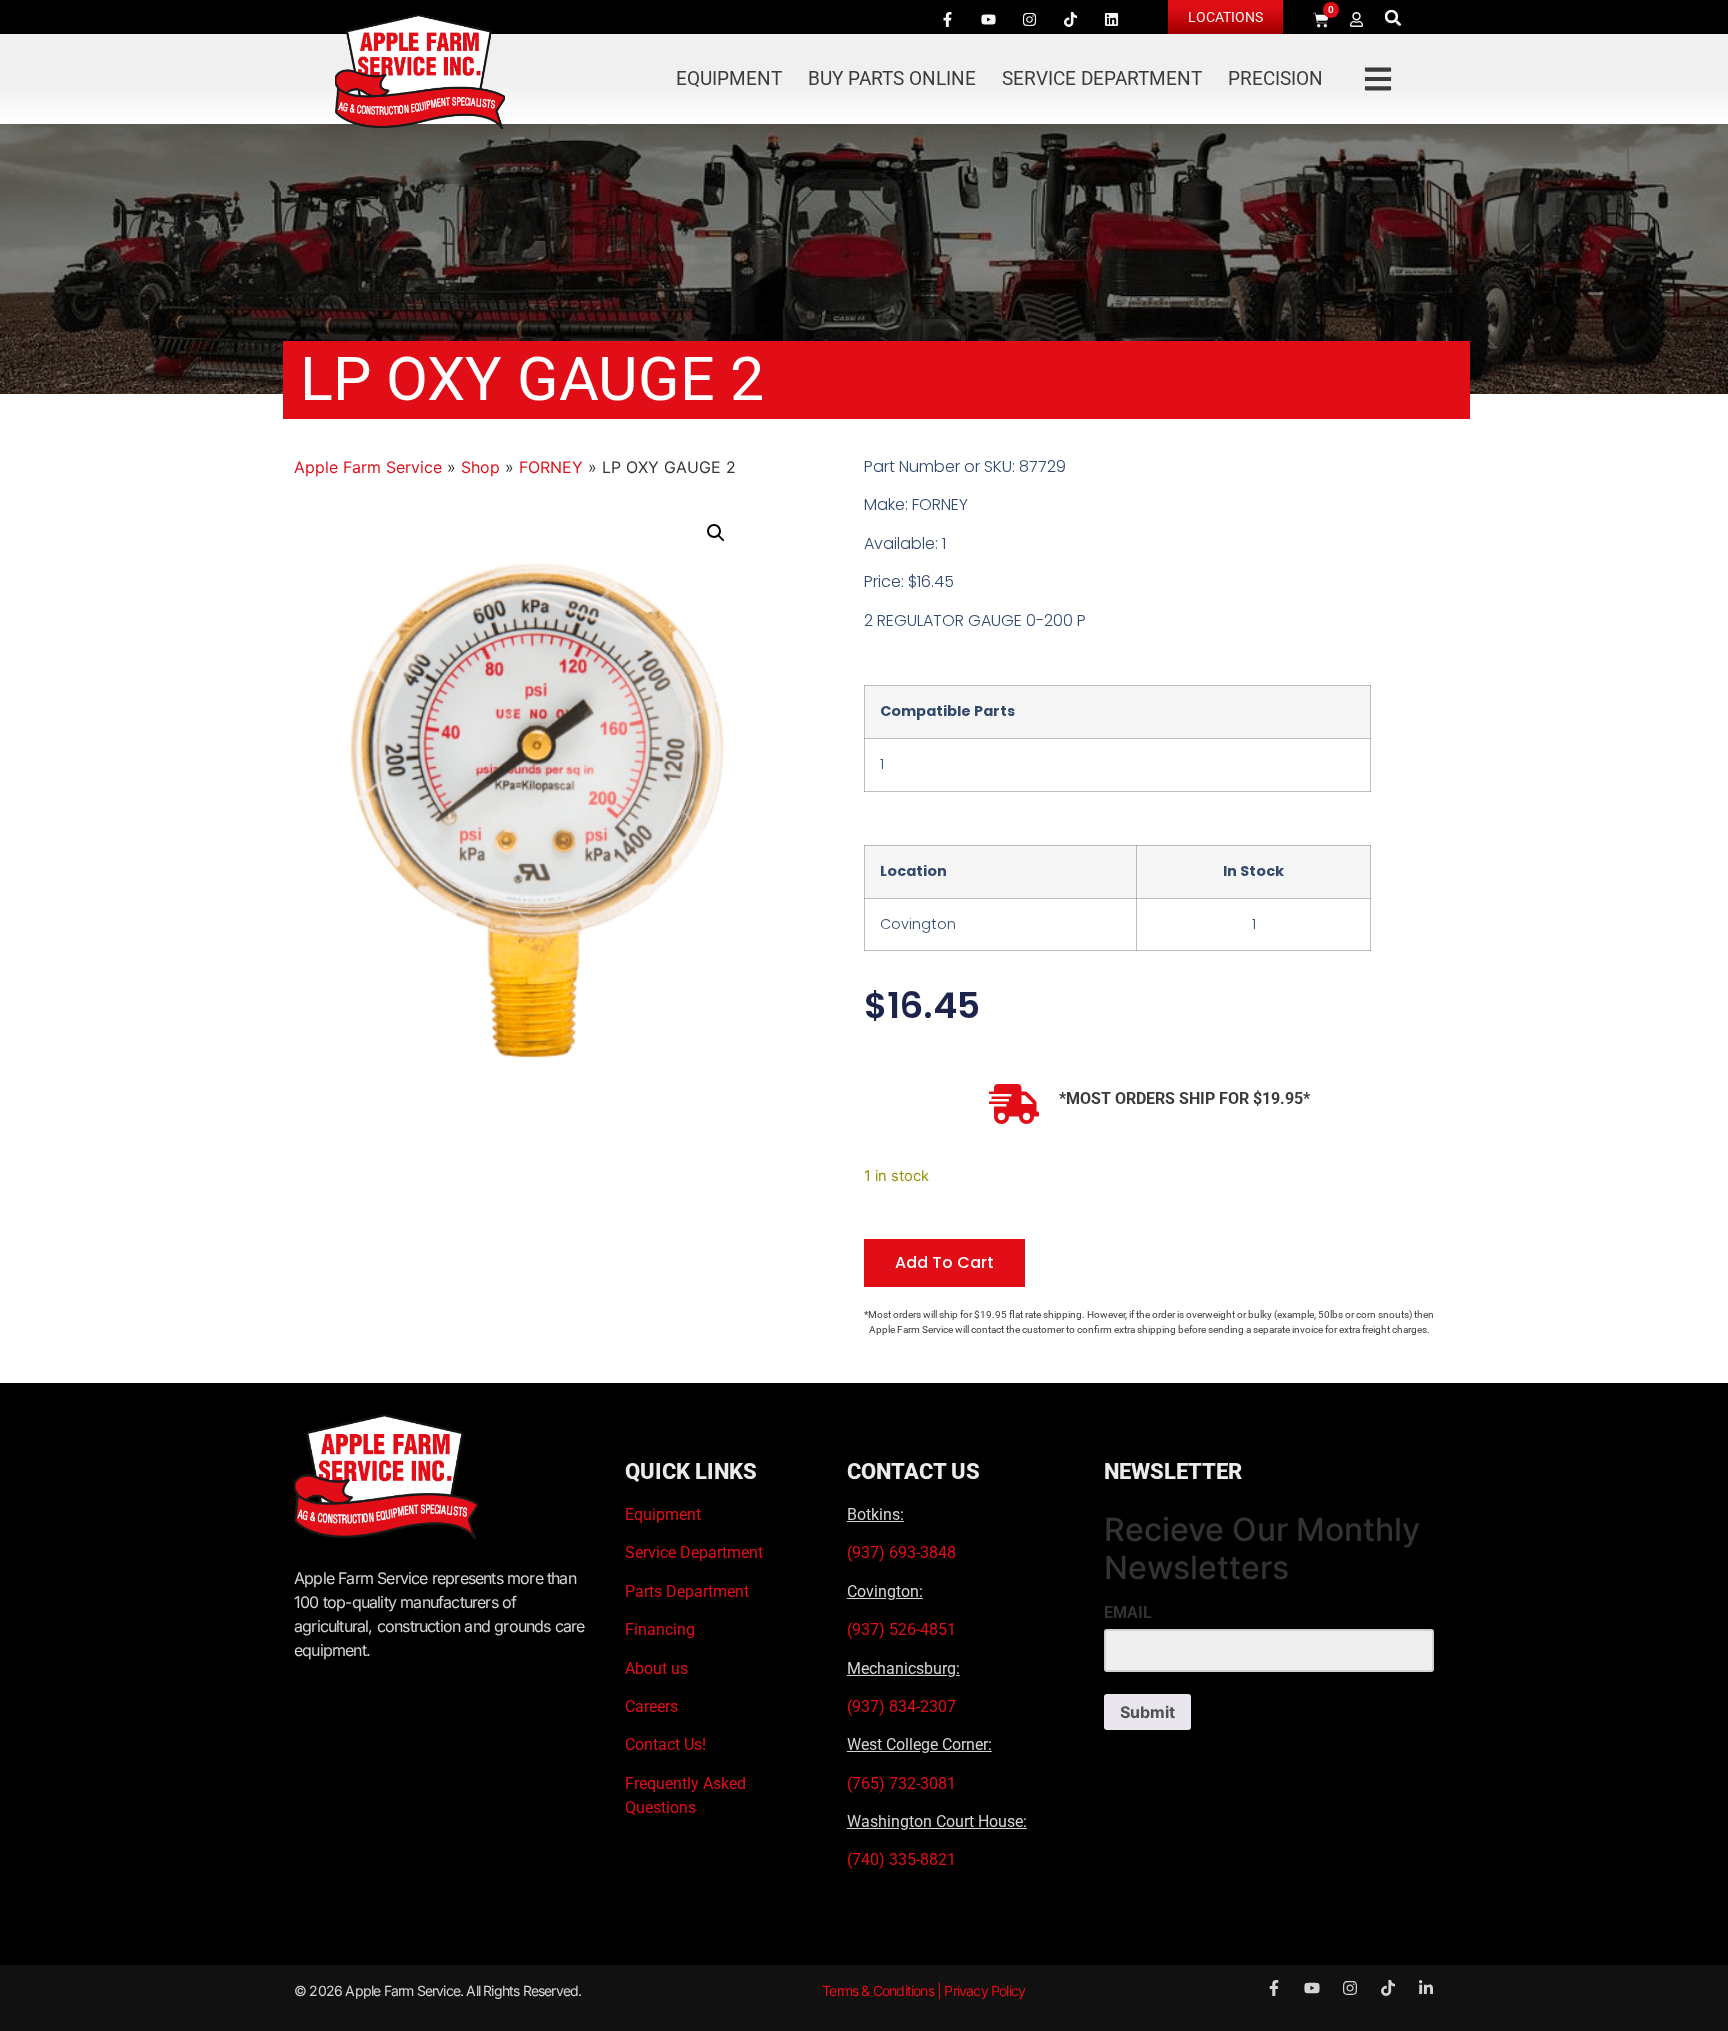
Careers (651, 1706)
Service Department (1102, 78)
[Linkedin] (1111, 19)
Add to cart (944, 1262)
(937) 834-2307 (901, 1706)
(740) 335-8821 (903, 1859)
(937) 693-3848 (901, 1552)
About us (656, 1668)
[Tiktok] (1070, 19)
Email (1128, 1613)
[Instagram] (1029, 19)
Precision (1275, 78)
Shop (480, 467)
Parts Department (687, 1591)
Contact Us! (665, 1744)
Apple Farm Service (368, 467)
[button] (1393, 17)
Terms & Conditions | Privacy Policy (923, 1990)
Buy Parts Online (892, 78)
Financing (660, 1629)
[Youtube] (988, 19)
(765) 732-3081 (901, 1783)
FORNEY (551, 467)
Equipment (729, 78)
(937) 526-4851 (901, 1629)
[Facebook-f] (947, 19)
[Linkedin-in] (1426, 1988)
